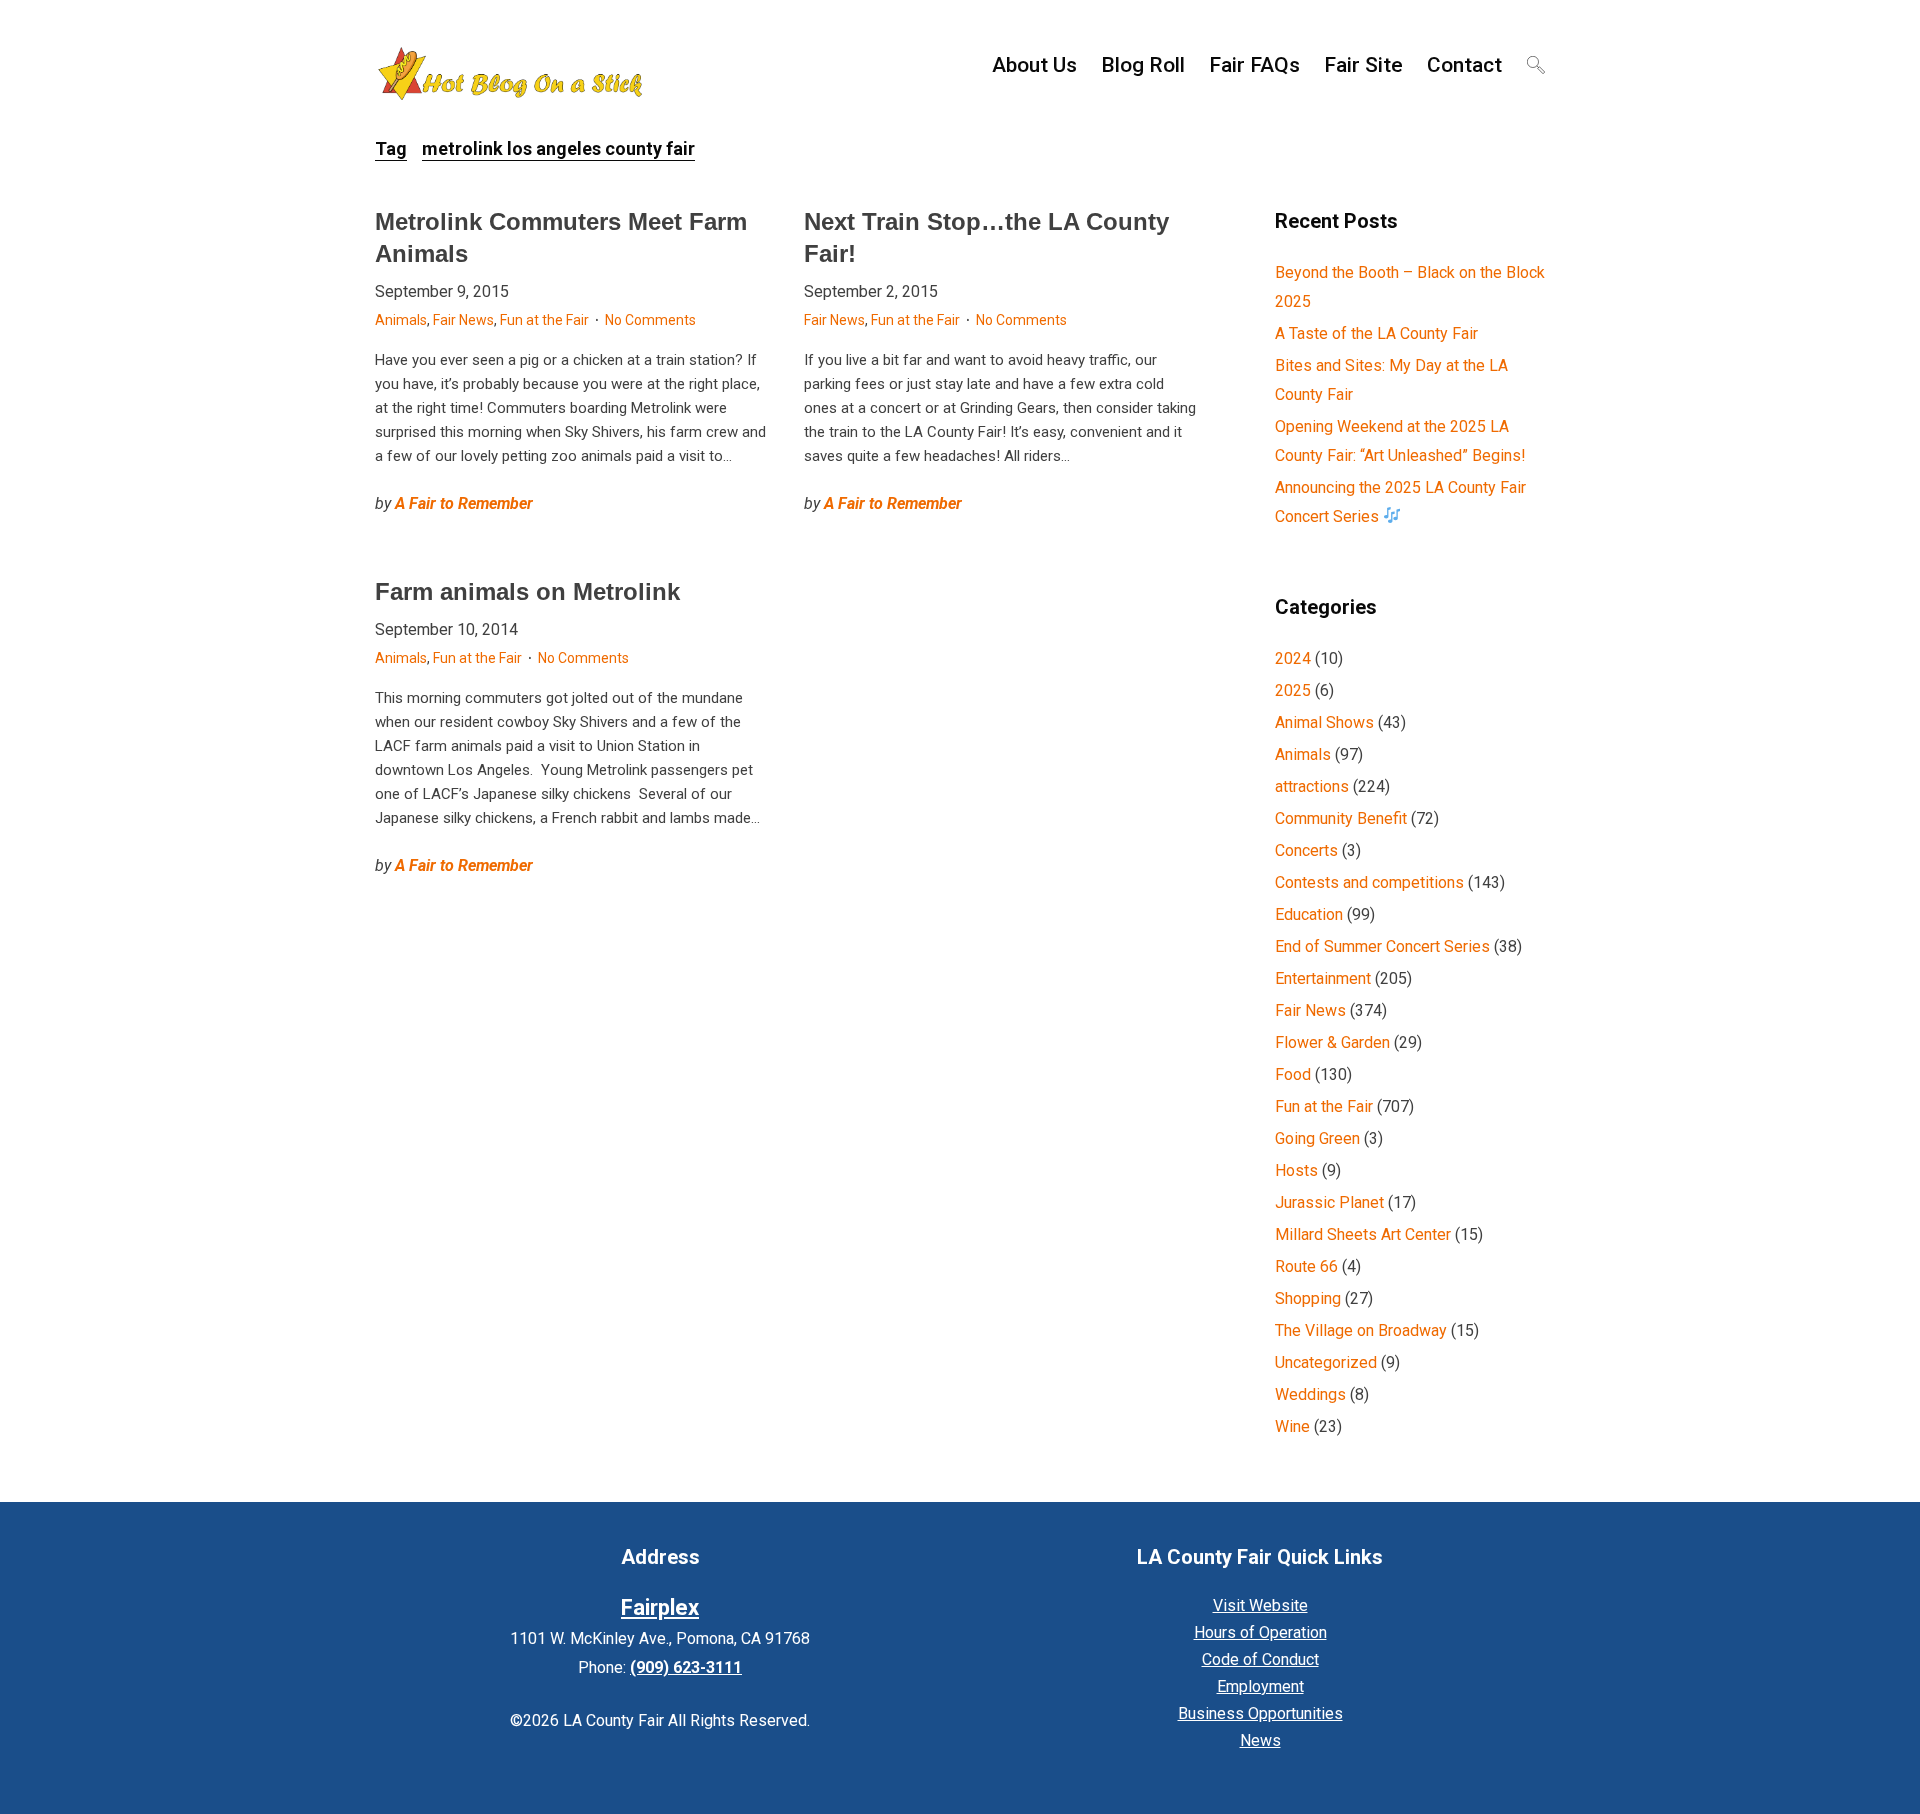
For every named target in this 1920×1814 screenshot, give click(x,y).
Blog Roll (1143, 65)
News (1260, 1740)
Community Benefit (1341, 818)
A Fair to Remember (464, 503)
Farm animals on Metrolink (527, 591)
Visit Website (1260, 1605)
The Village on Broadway (1361, 1330)
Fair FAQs (1254, 65)
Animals (401, 320)
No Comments (650, 320)
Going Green (1317, 1138)
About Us (1034, 65)
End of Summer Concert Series (1382, 946)
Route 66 (1306, 1266)
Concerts (1306, 850)
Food (1293, 1074)
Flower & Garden (1332, 1042)
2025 (1293, 690)
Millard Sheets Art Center (1363, 1234)
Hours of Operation (1260, 1632)
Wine (1292, 1426)
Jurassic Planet (1329, 1202)
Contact (1464, 65)
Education (1309, 914)
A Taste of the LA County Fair (1376, 333)
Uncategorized (1326, 1362)
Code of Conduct (1260, 1659)
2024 (1293, 658)
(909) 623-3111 (686, 1667)
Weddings (1310, 1394)
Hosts (1296, 1170)
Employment (1260, 1686)
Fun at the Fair (544, 320)
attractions (1312, 786)
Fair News (463, 320)
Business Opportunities (1260, 1713)
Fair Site (1363, 65)
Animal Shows (1324, 722)
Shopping (1308, 1298)
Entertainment (1323, 978)
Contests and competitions (1369, 882)
